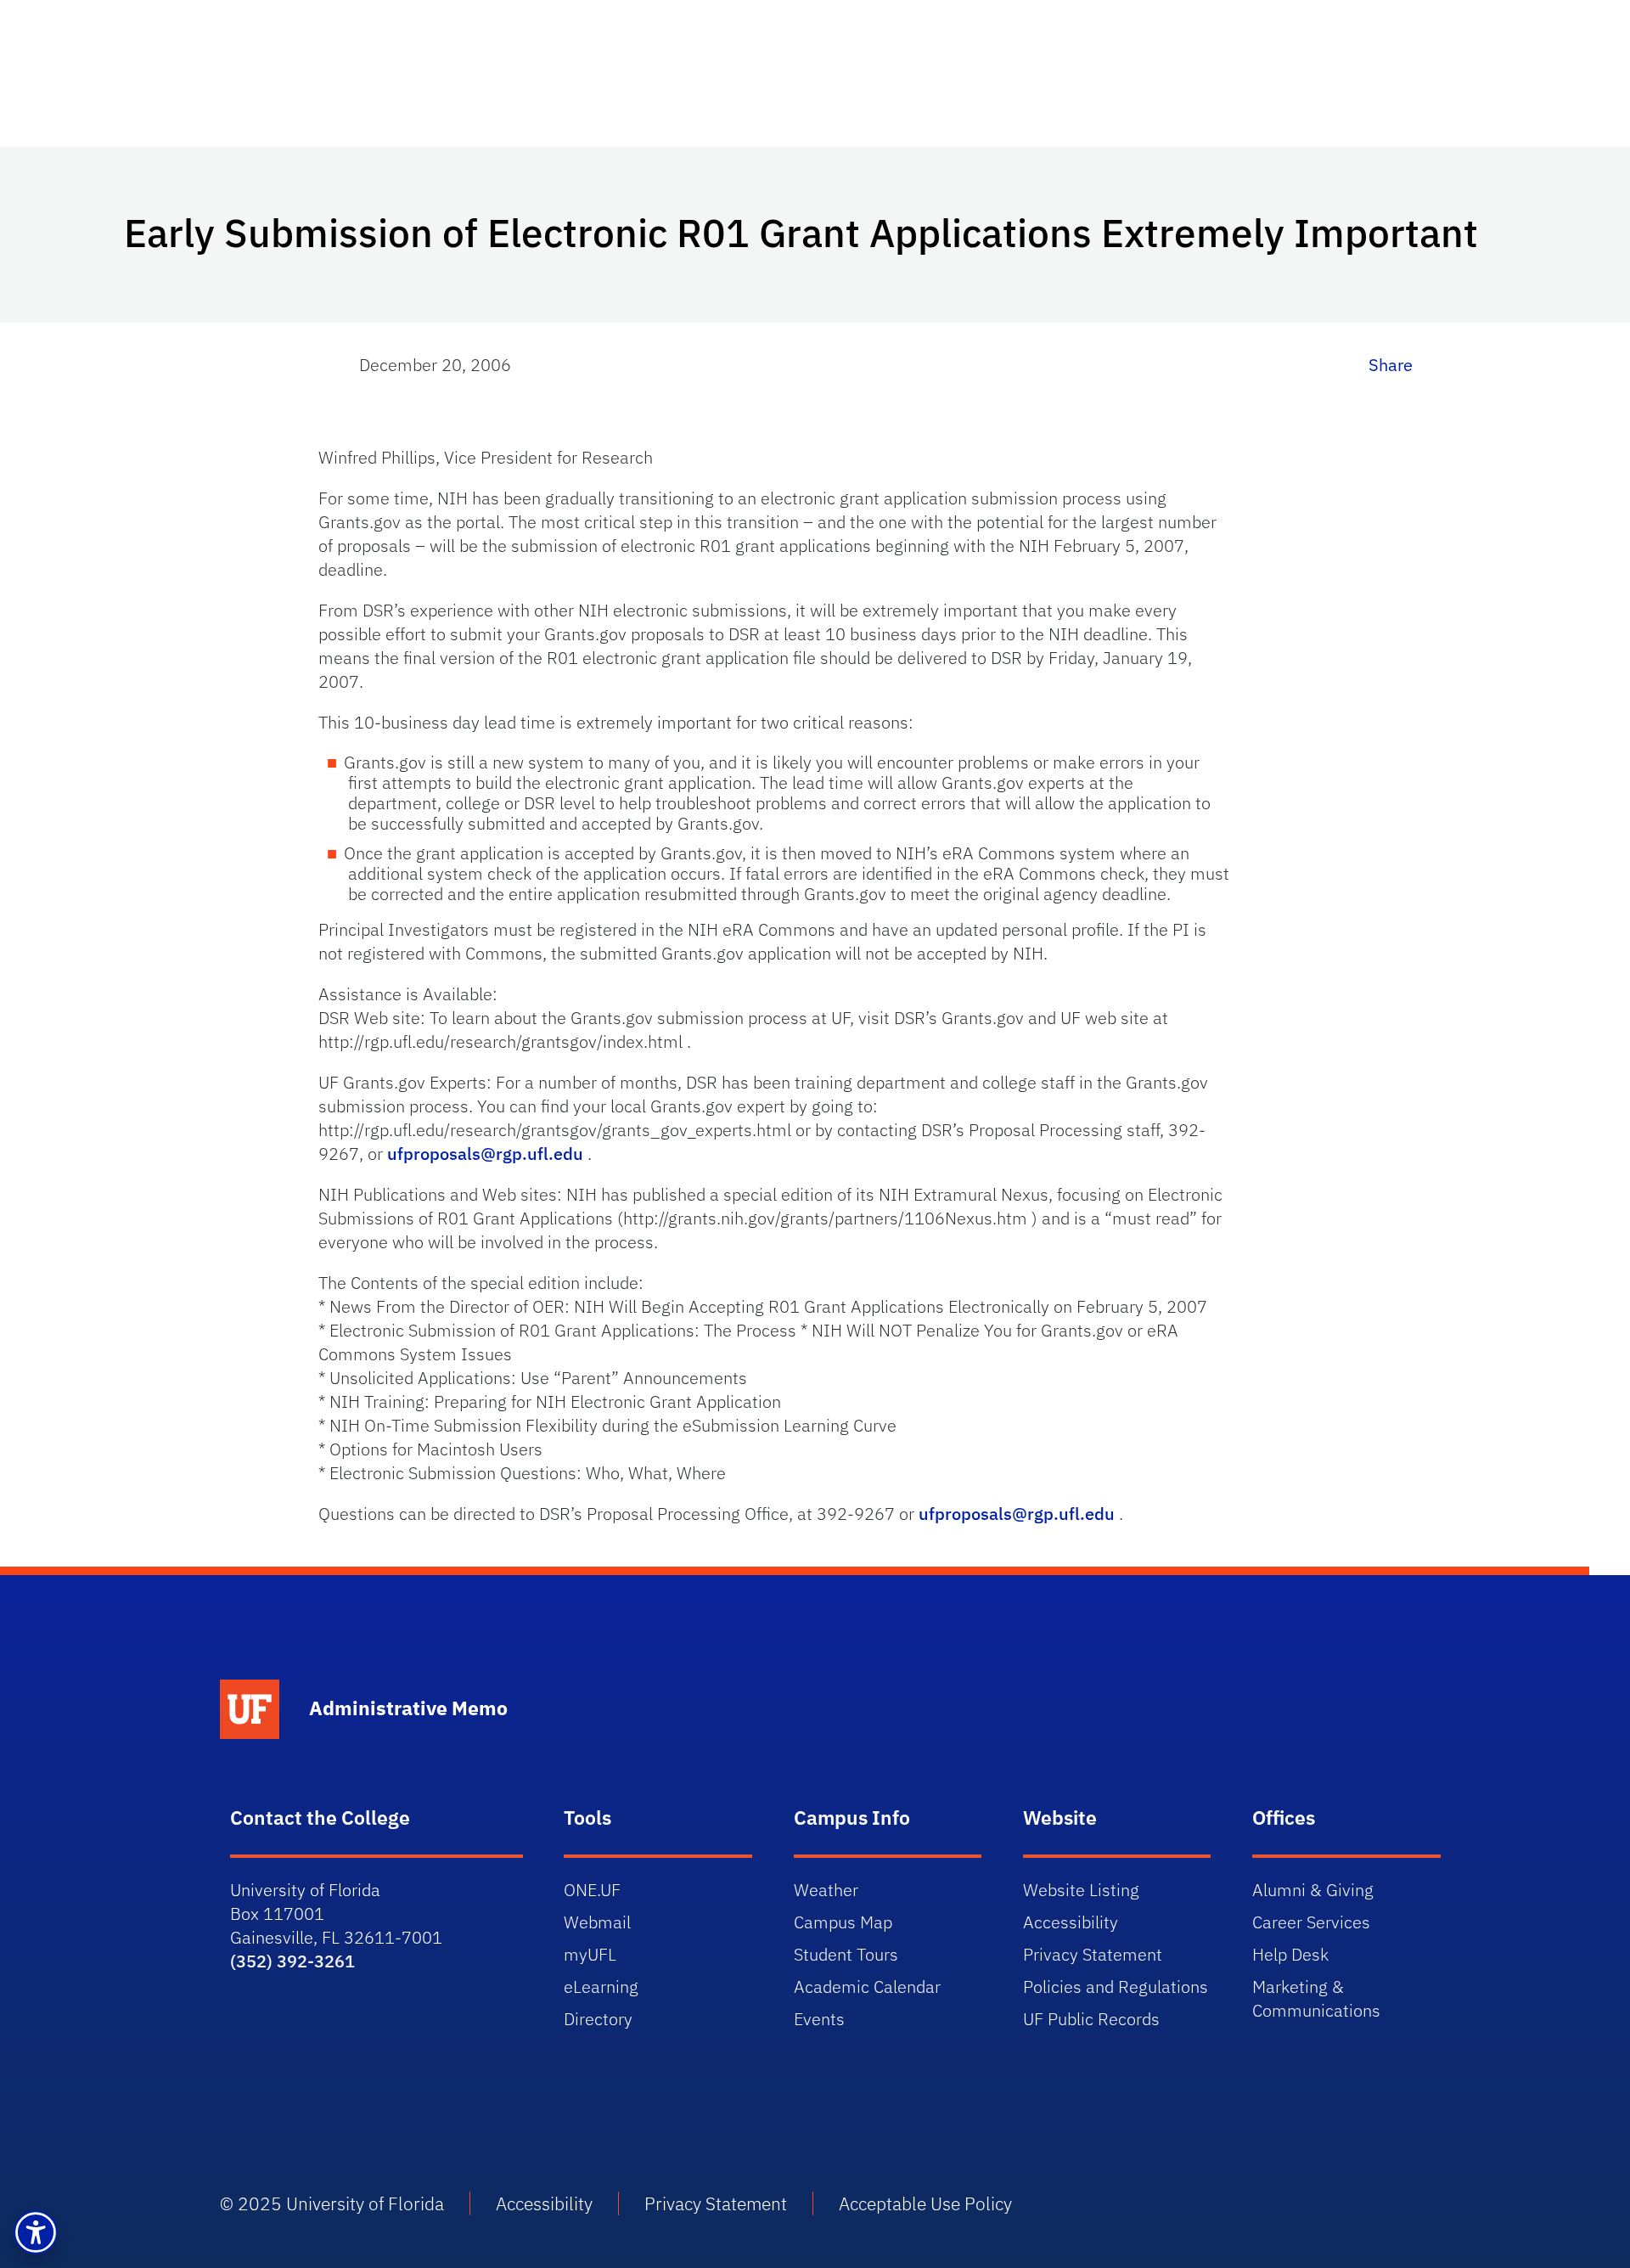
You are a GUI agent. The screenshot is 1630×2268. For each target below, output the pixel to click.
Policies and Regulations (1116, 1987)
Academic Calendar (867, 1987)
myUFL (590, 1954)
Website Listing (1081, 1890)
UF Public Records (1091, 2019)
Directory (598, 2019)
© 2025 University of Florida (332, 2203)
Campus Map (843, 1922)
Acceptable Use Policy (925, 2203)
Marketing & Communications (1316, 1998)
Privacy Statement (1093, 1954)
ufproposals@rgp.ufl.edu (485, 1154)
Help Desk (1290, 1954)
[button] (36, 2232)
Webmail (597, 1922)
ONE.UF (592, 1890)
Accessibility (1071, 1922)
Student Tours (846, 1954)
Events (819, 2019)
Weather (826, 1890)
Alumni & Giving (1313, 1890)
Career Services (1311, 1922)
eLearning (601, 1987)
